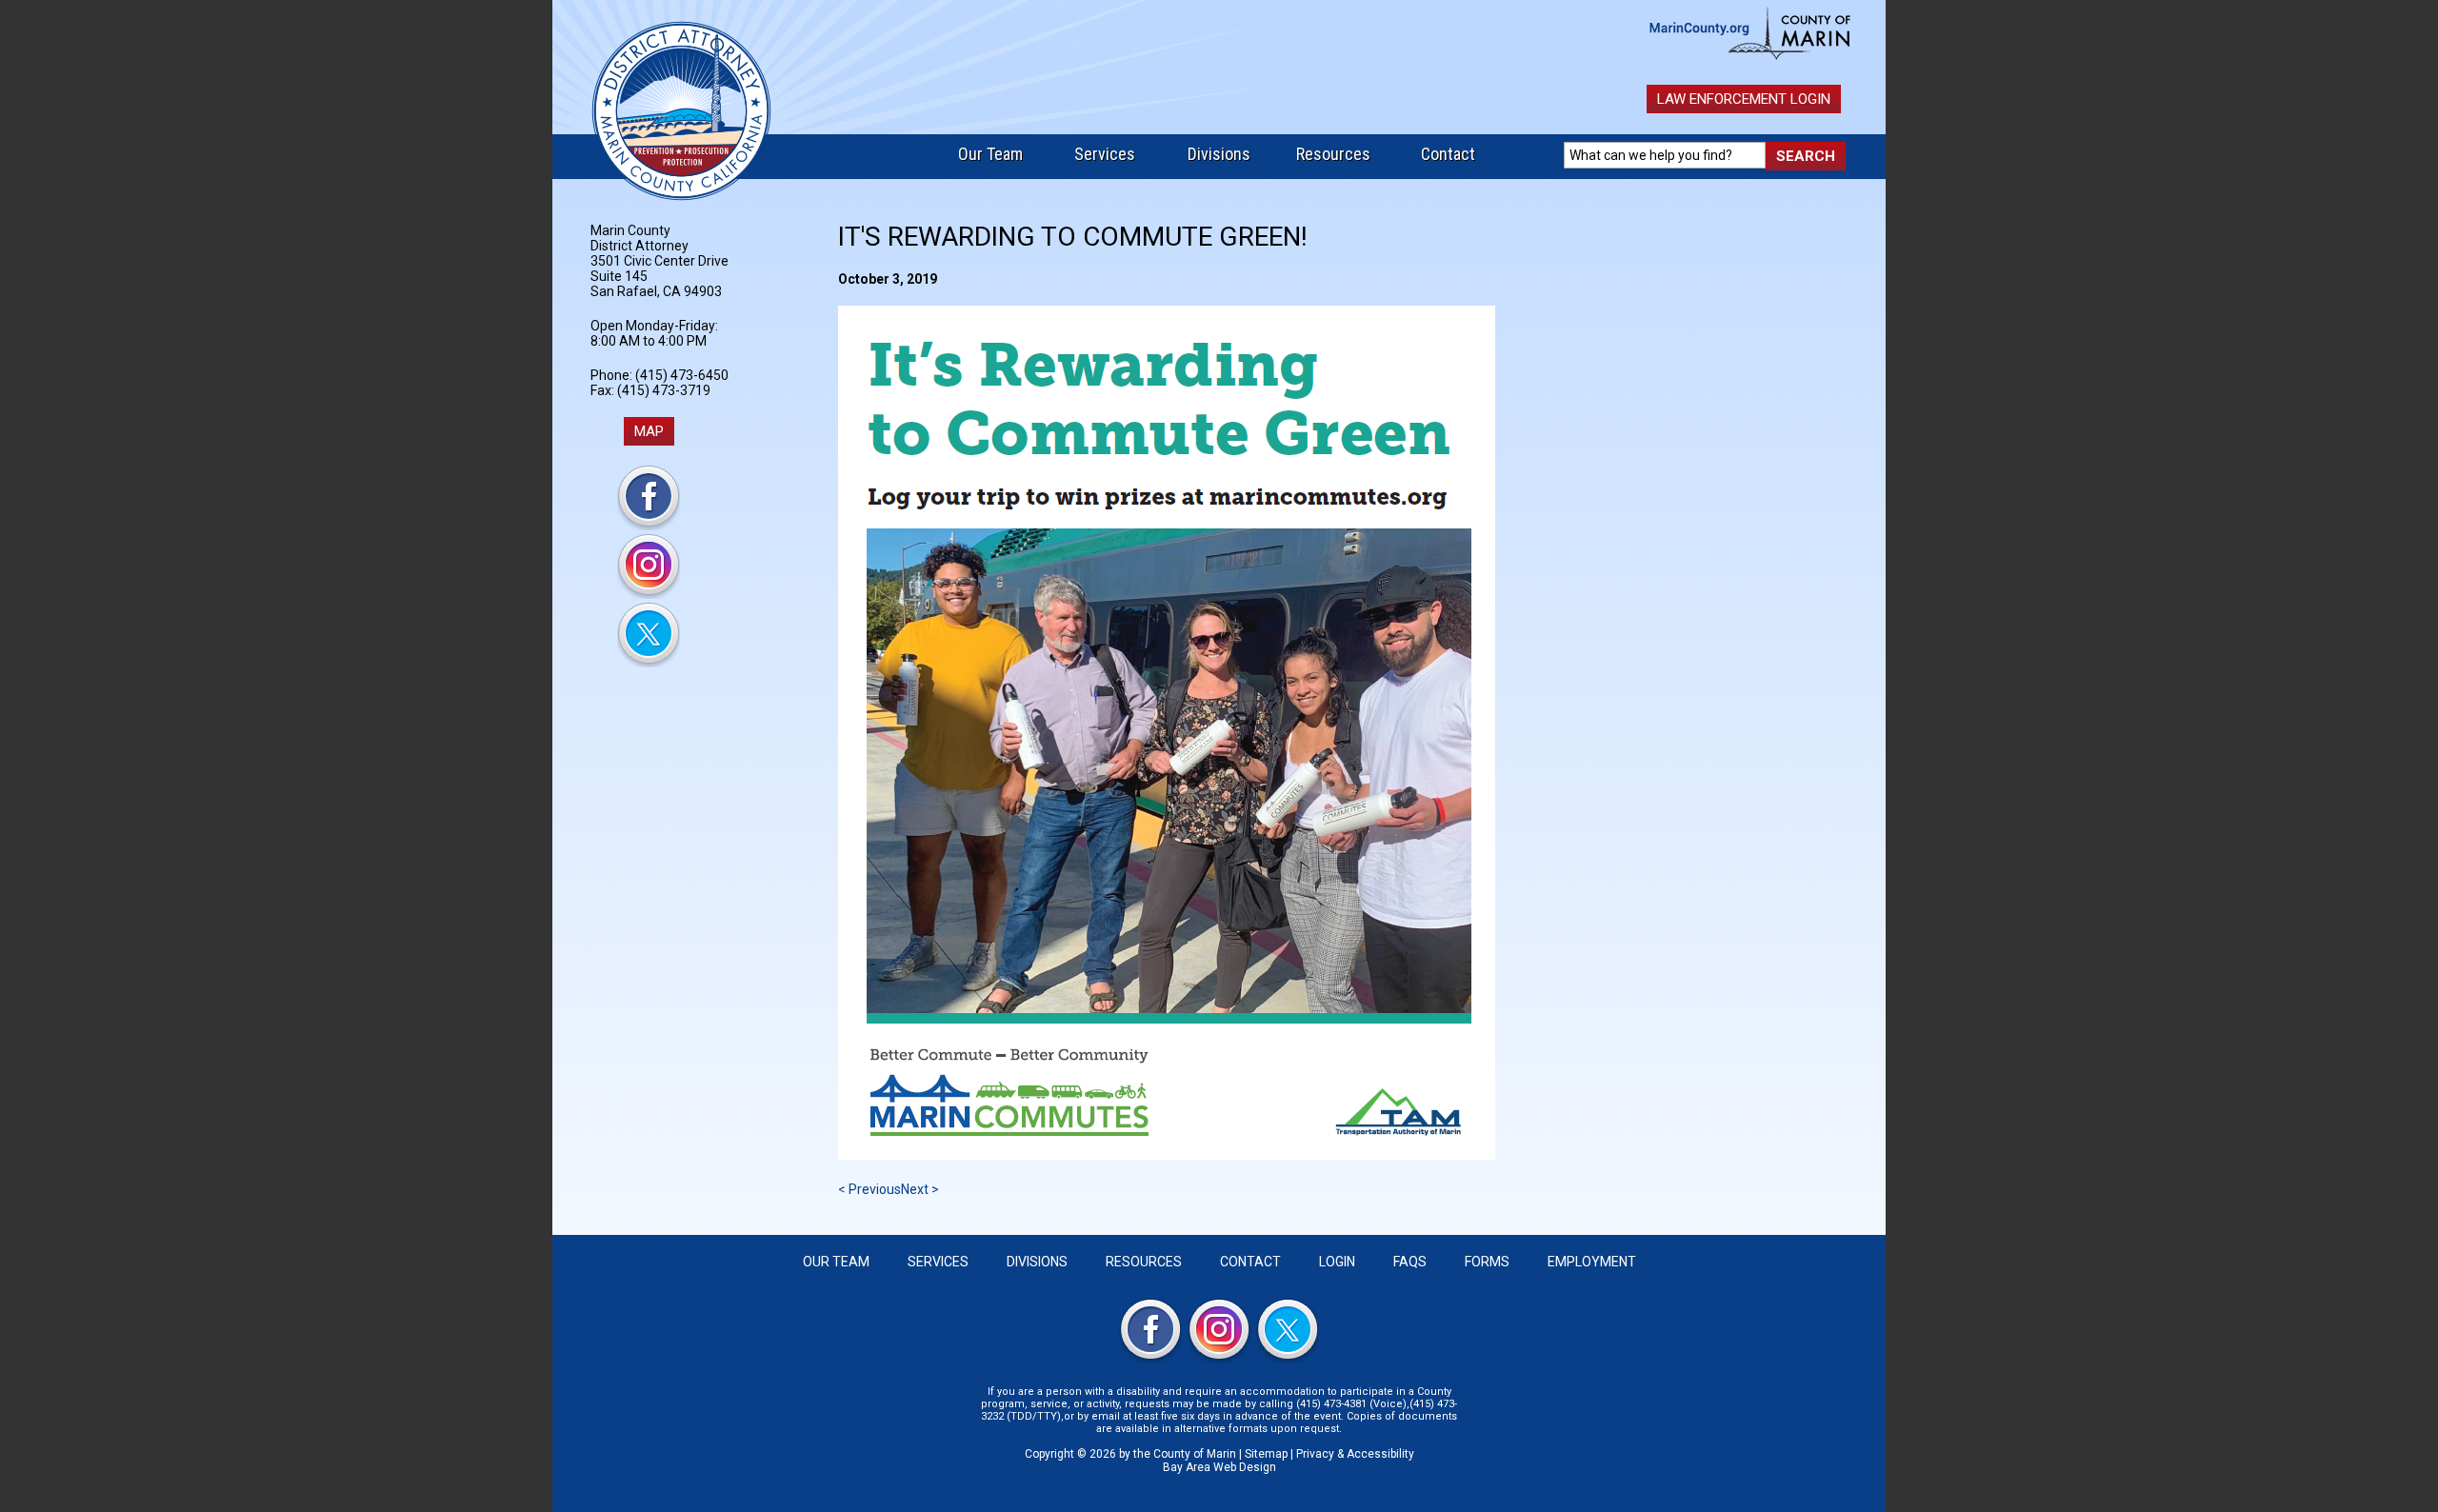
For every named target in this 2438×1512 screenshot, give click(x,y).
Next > (920, 1189)
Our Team (990, 154)
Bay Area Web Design (1219, 1467)
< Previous (869, 1189)
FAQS (1410, 1262)
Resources (1333, 154)
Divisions (1219, 154)
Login (1337, 1262)
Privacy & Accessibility (1355, 1454)
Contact (1448, 154)
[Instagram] (649, 594)
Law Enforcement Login (1744, 99)
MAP (649, 431)
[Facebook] (649, 526)
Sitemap (1266, 1454)
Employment (1592, 1262)
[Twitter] (649, 663)
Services (1105, 154)
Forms (1487, 1262)
